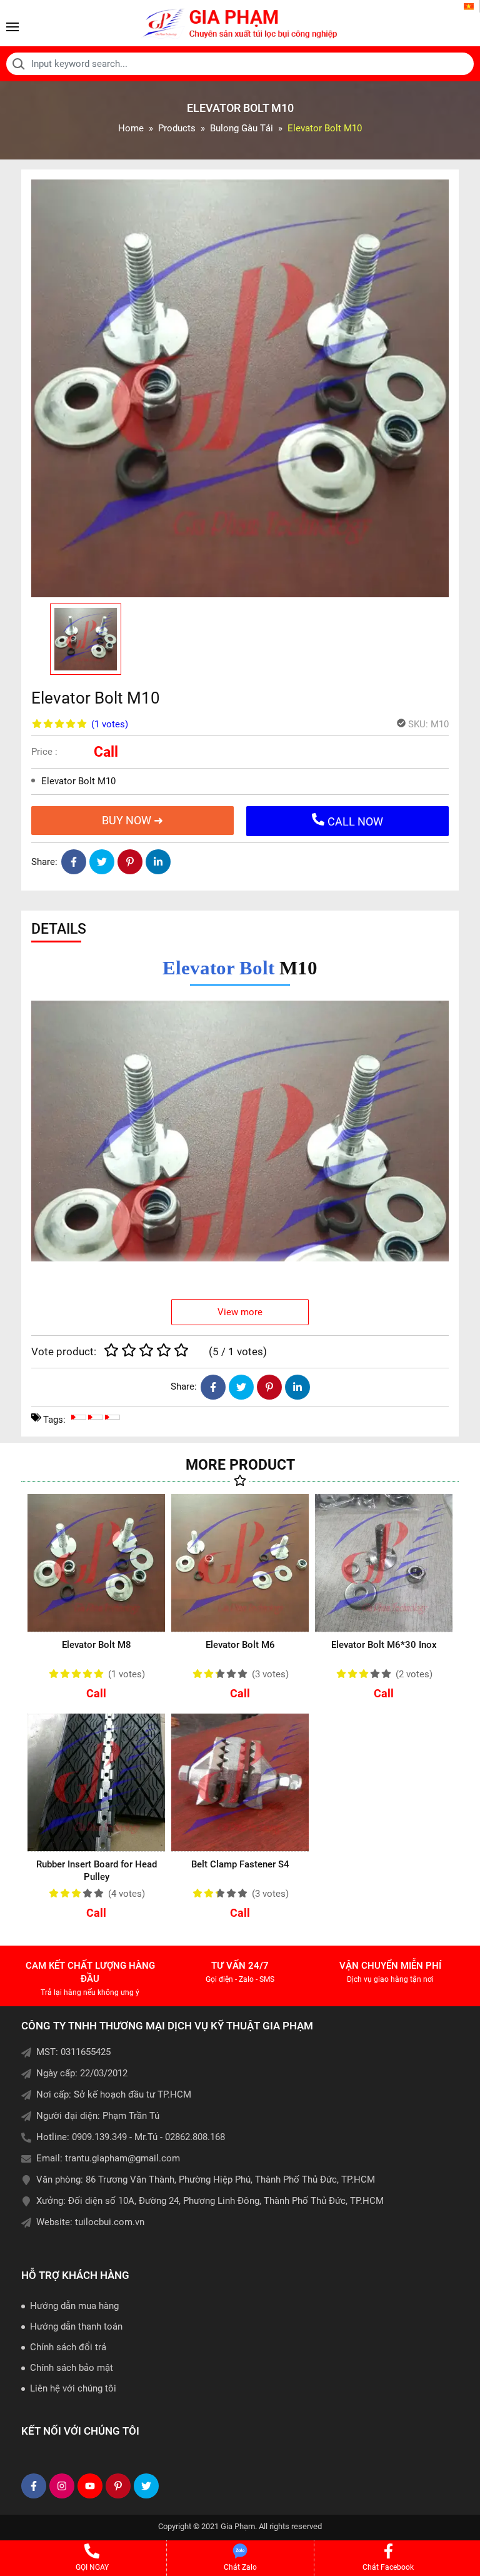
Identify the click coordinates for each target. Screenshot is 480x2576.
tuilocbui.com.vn (110, 2222)
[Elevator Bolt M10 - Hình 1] (240, 388)
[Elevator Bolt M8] (96, 1563)
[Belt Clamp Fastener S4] (240, 1782)
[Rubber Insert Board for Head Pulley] (96, 1782)
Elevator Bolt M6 (240, 1645)
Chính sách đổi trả (68, 2347)
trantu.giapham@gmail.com (122, 2158)
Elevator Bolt (218, 968)
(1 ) (110, 724)
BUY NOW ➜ (132, 820)
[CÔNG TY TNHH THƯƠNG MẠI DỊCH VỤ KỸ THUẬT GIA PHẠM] (240, 23)
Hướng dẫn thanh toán (76, 2326)
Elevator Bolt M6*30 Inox (384, 1645)
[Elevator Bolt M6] (240, 1563)
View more (240, 1312)
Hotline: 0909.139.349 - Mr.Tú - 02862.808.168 (131, 2137)
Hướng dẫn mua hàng (74, 2306)
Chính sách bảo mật (72, 2368)
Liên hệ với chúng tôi (73, 2388)
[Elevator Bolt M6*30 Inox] (384, 1563)
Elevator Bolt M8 (97, 1645)
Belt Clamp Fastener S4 (240, 1864)
